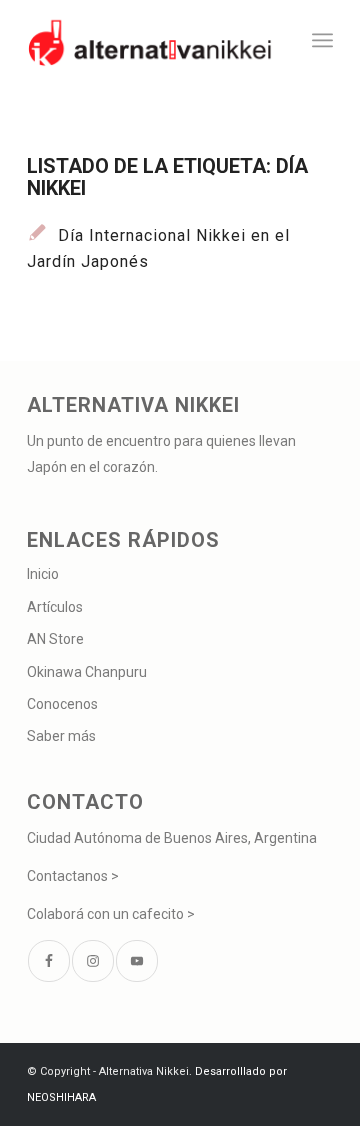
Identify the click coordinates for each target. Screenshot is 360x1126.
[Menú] (322, 40)
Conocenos (62, 704)
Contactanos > (73, 876)
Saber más (61, 736)
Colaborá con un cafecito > (111, 914)
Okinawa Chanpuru (87, 672)
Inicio (43, 574)
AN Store (55, 639)
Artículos (55, 607)
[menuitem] (322, 40)
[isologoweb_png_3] (149, 40)
